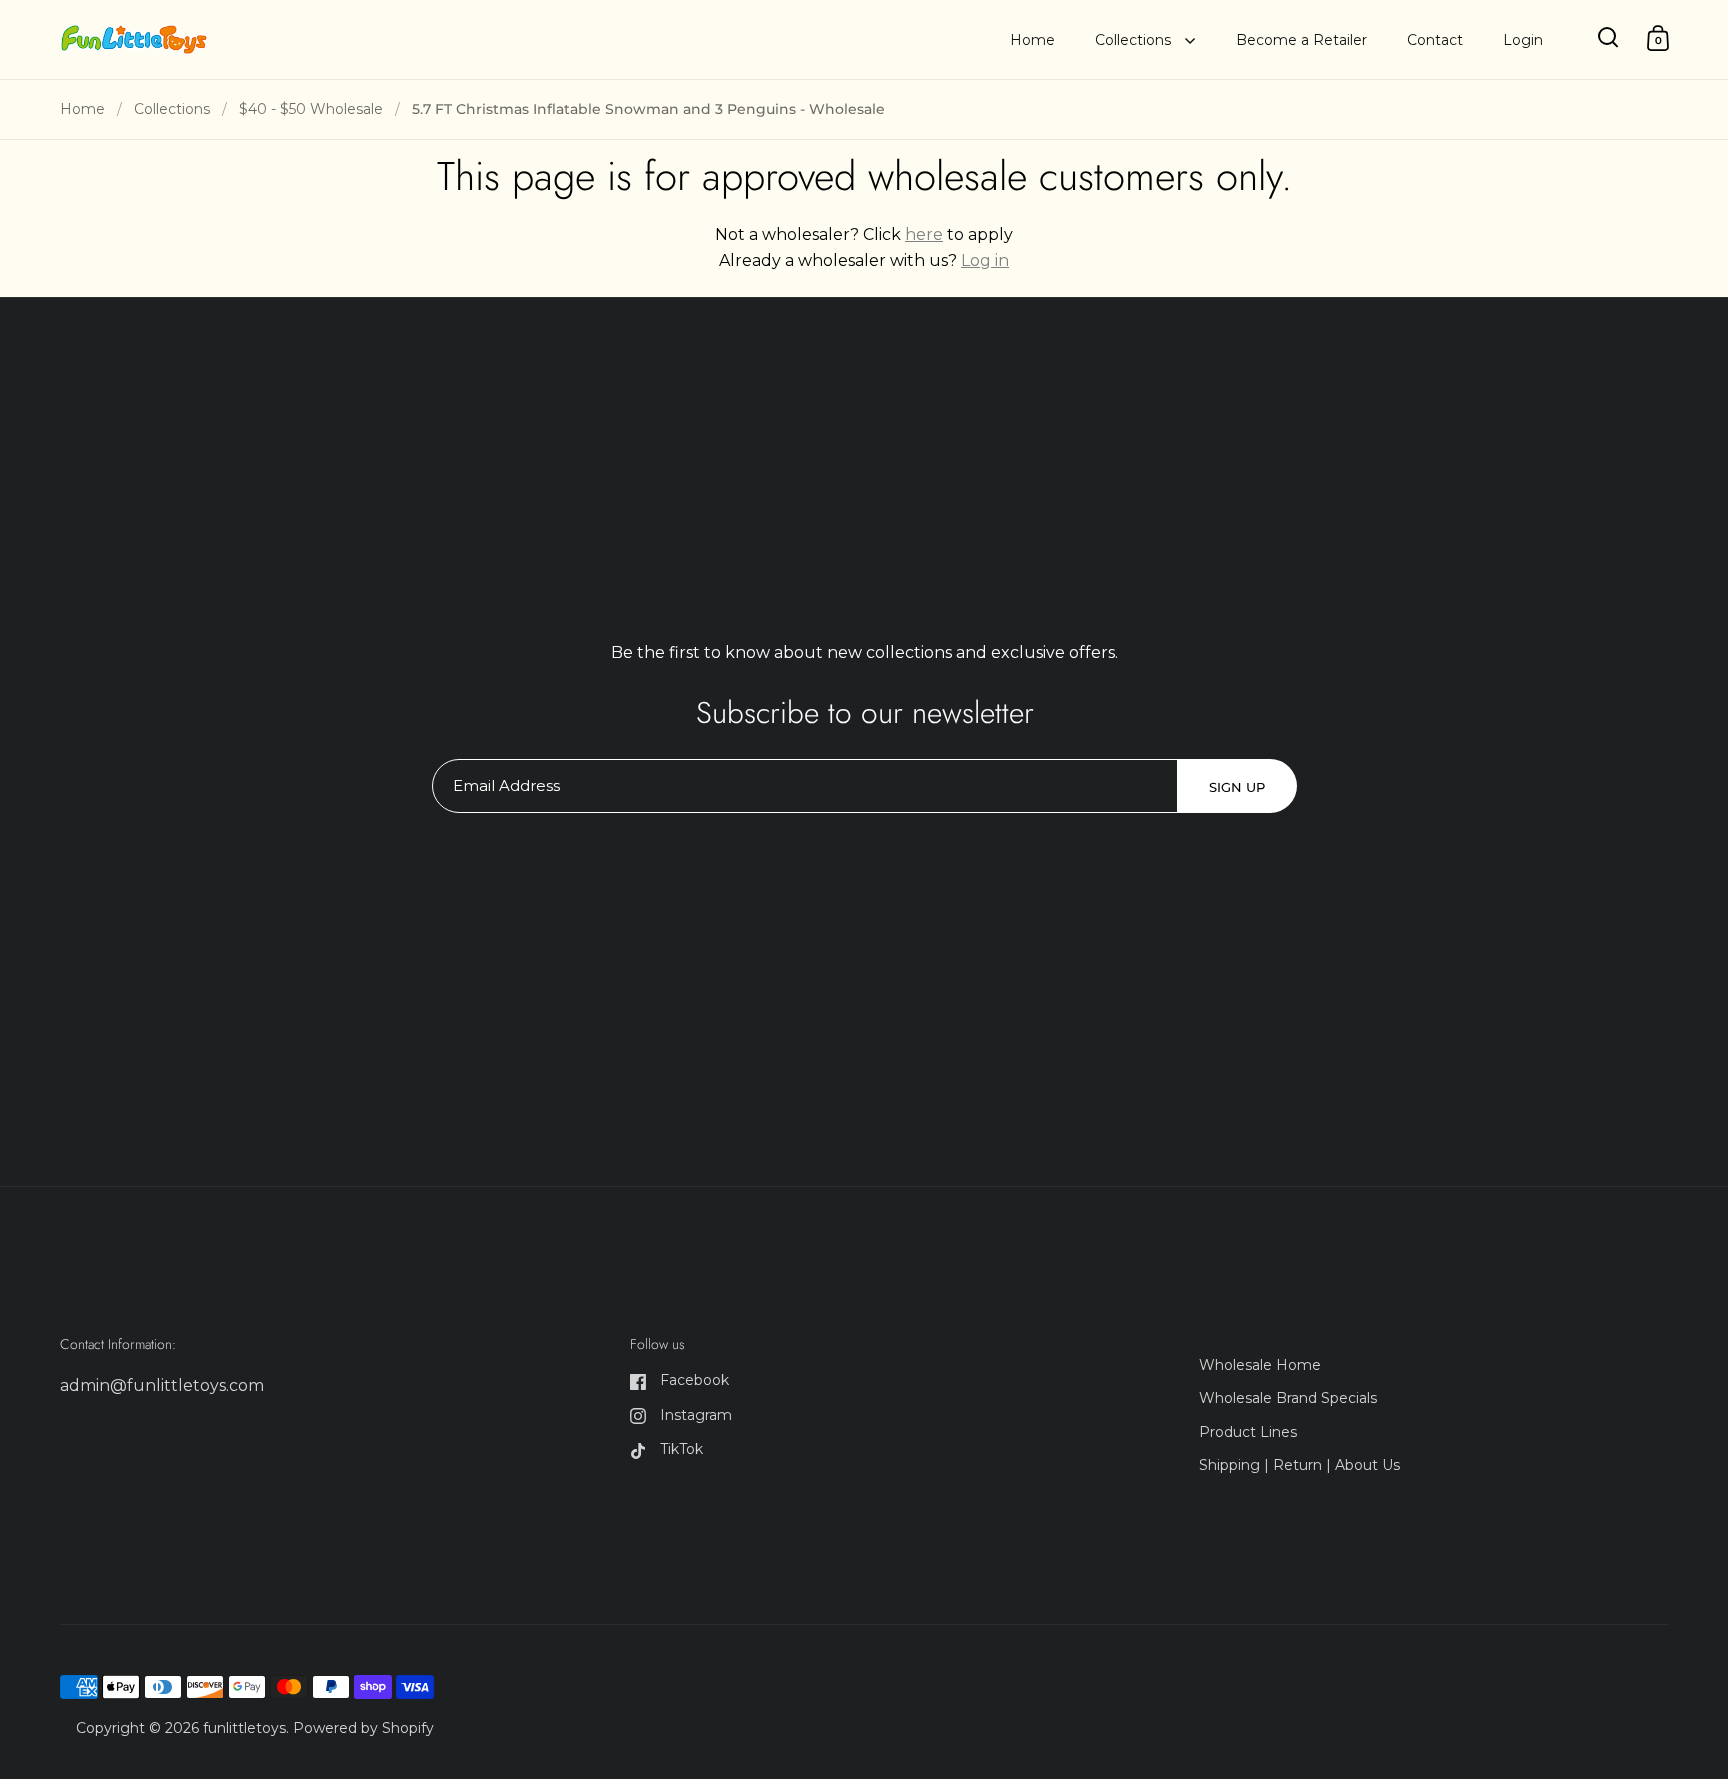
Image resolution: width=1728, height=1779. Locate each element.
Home (82, 109)
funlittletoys (244, 1728)
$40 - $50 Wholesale (311, 109)
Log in (985, 260)
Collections (172, 109)
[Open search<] (1608, 37)
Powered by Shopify (363, 1728)
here (924, 234)
